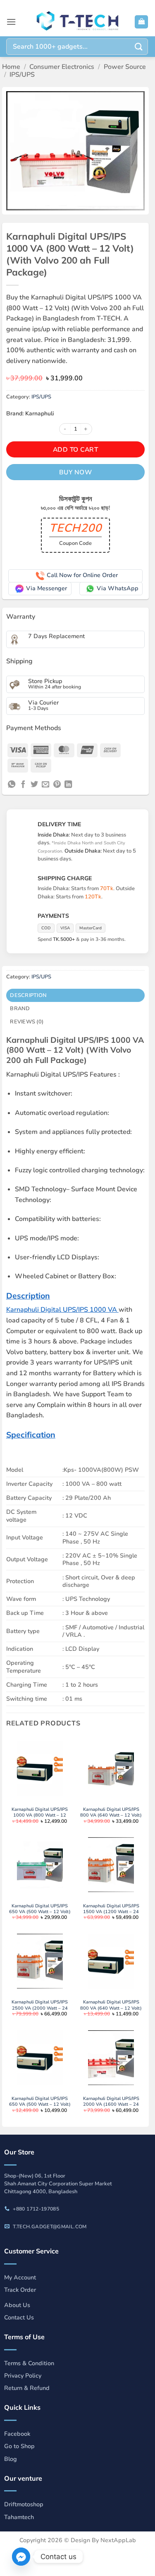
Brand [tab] (20, 1009)
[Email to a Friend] (45, 785)
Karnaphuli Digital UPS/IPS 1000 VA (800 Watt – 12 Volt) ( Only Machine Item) (40, 1816)
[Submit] (139, 46)
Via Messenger (46, 588)
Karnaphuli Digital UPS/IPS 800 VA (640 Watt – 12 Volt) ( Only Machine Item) (111, 2008)
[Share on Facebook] (23, 785)
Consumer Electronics (62, 67)
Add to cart (75, 449)
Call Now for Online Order (82, 575)
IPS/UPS (22, 75)
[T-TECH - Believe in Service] (78, 22)
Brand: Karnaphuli (30, 414)
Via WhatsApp (118, 588)
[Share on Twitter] (34, 785)
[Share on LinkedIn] (68, 785)
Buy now (75, 472)
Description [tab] (28, 995)
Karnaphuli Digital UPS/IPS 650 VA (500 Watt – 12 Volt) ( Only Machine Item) (40, 2105)
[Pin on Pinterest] (57, 785)
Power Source (125, 67)
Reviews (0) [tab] (27, 1022)
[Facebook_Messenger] (21, 2557)
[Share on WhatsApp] (12, 785)
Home (11, 67)
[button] (11, 22)
